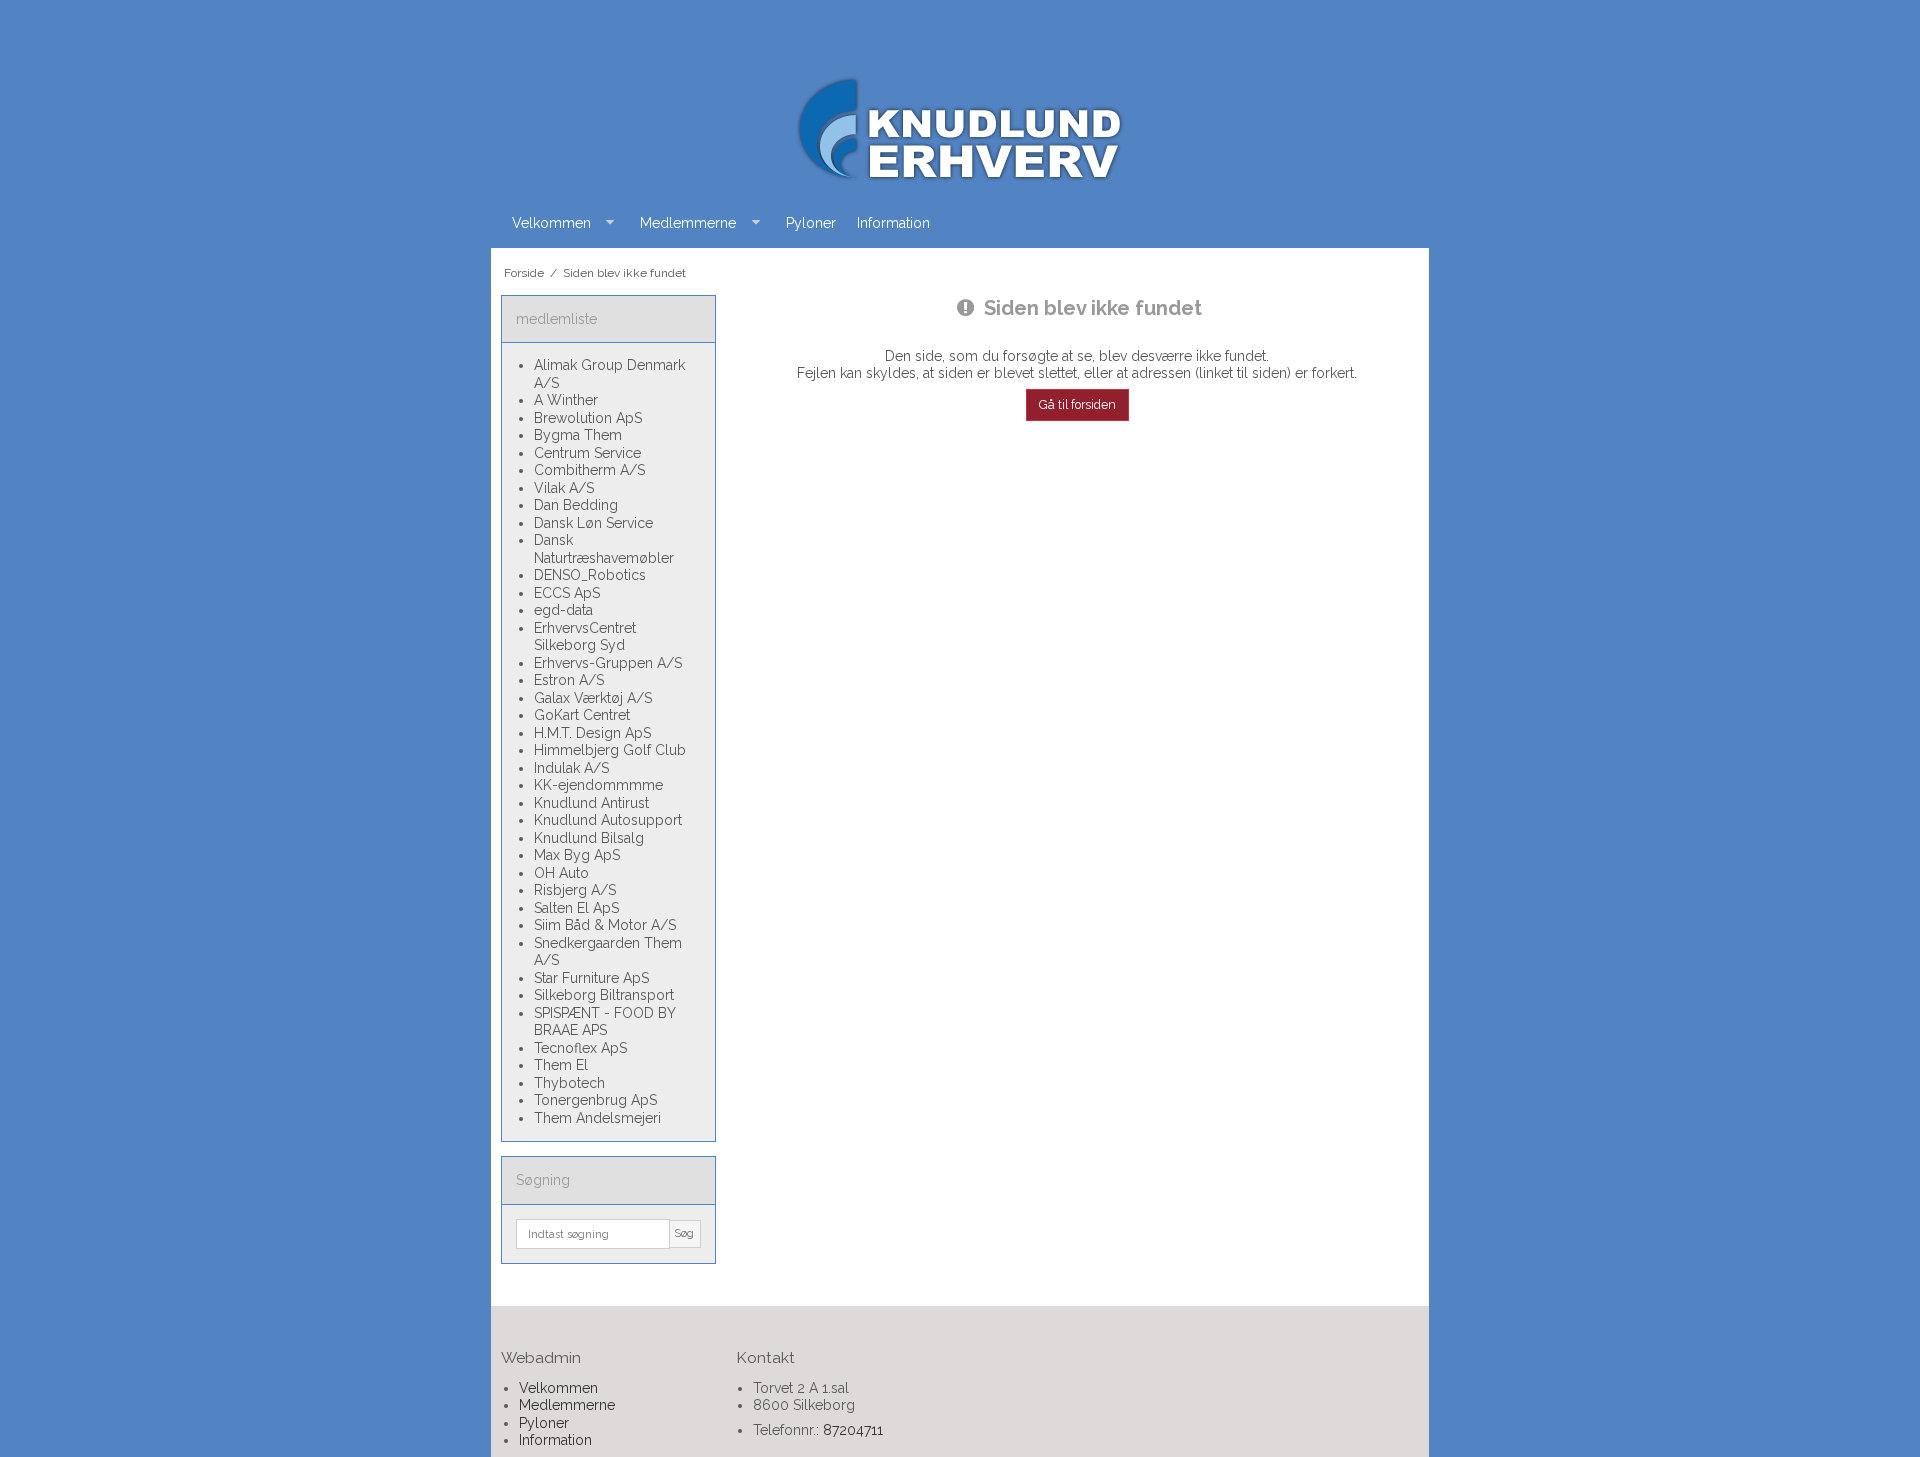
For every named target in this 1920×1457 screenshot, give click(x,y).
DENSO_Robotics (590, 575)
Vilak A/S (564, 488)
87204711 (853, 1430)
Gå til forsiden (1077, 404)
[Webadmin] (960, 128)
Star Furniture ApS (591, 978)
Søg (684, 1233)
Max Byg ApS (577, 855)
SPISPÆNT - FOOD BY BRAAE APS (604, 1022)
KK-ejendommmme (598, 785)
